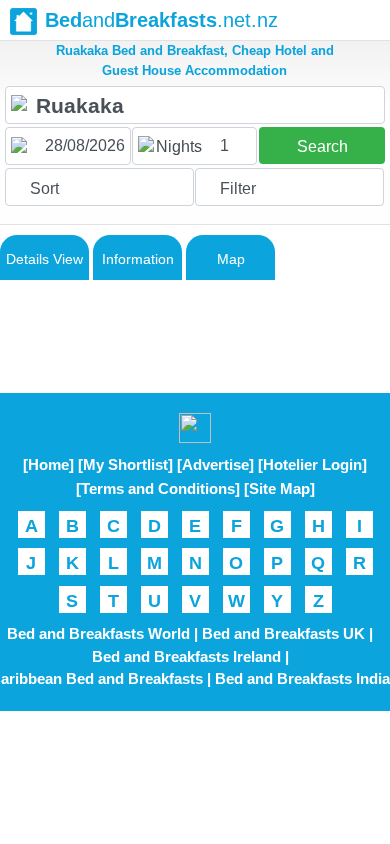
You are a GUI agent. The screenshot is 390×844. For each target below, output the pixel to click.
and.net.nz (161, 20)
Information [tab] (138, 259)
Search (322, 146)
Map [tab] (231, 259)
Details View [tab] (44, 259)
